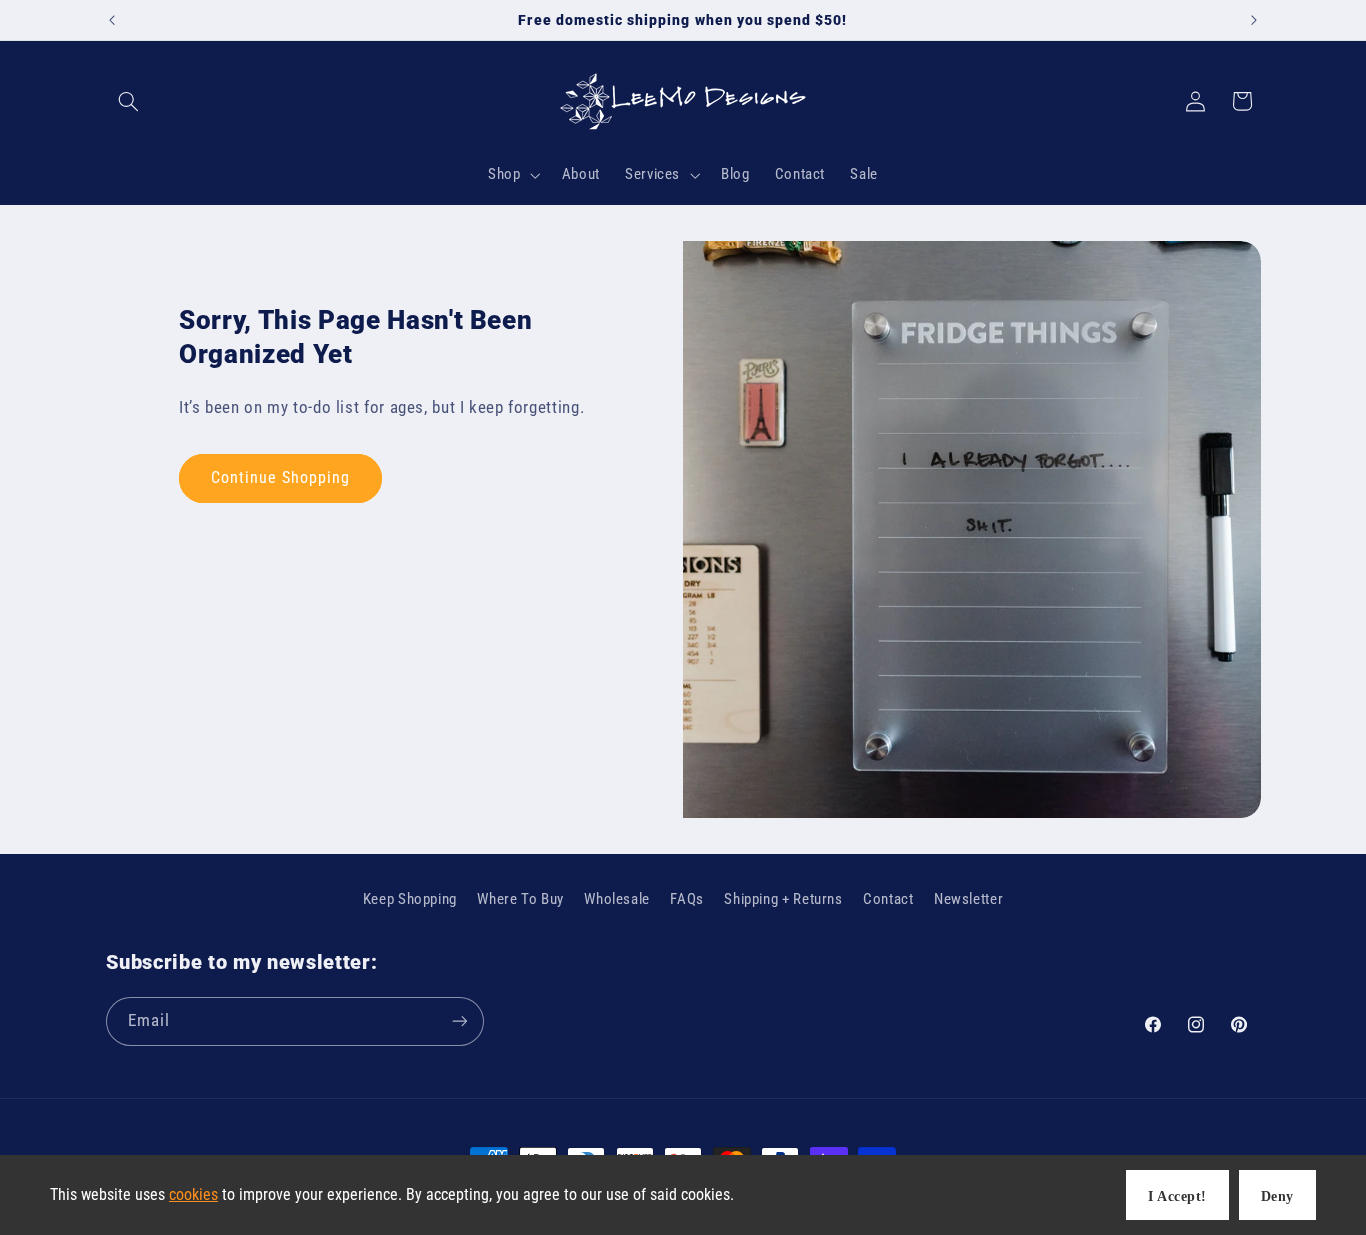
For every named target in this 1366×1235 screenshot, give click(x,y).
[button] (129, 101)
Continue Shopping (281, 477)
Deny (1277, 1196)
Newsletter (968, 899)
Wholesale (617, 899)
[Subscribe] (459, 1021)
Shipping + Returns (783, 899)
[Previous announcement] (112, 20)
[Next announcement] (1254, 20)
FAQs (687, 899)
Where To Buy (520, 899)
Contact (888, 899)
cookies (193, 1194)
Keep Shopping (410, 899)
